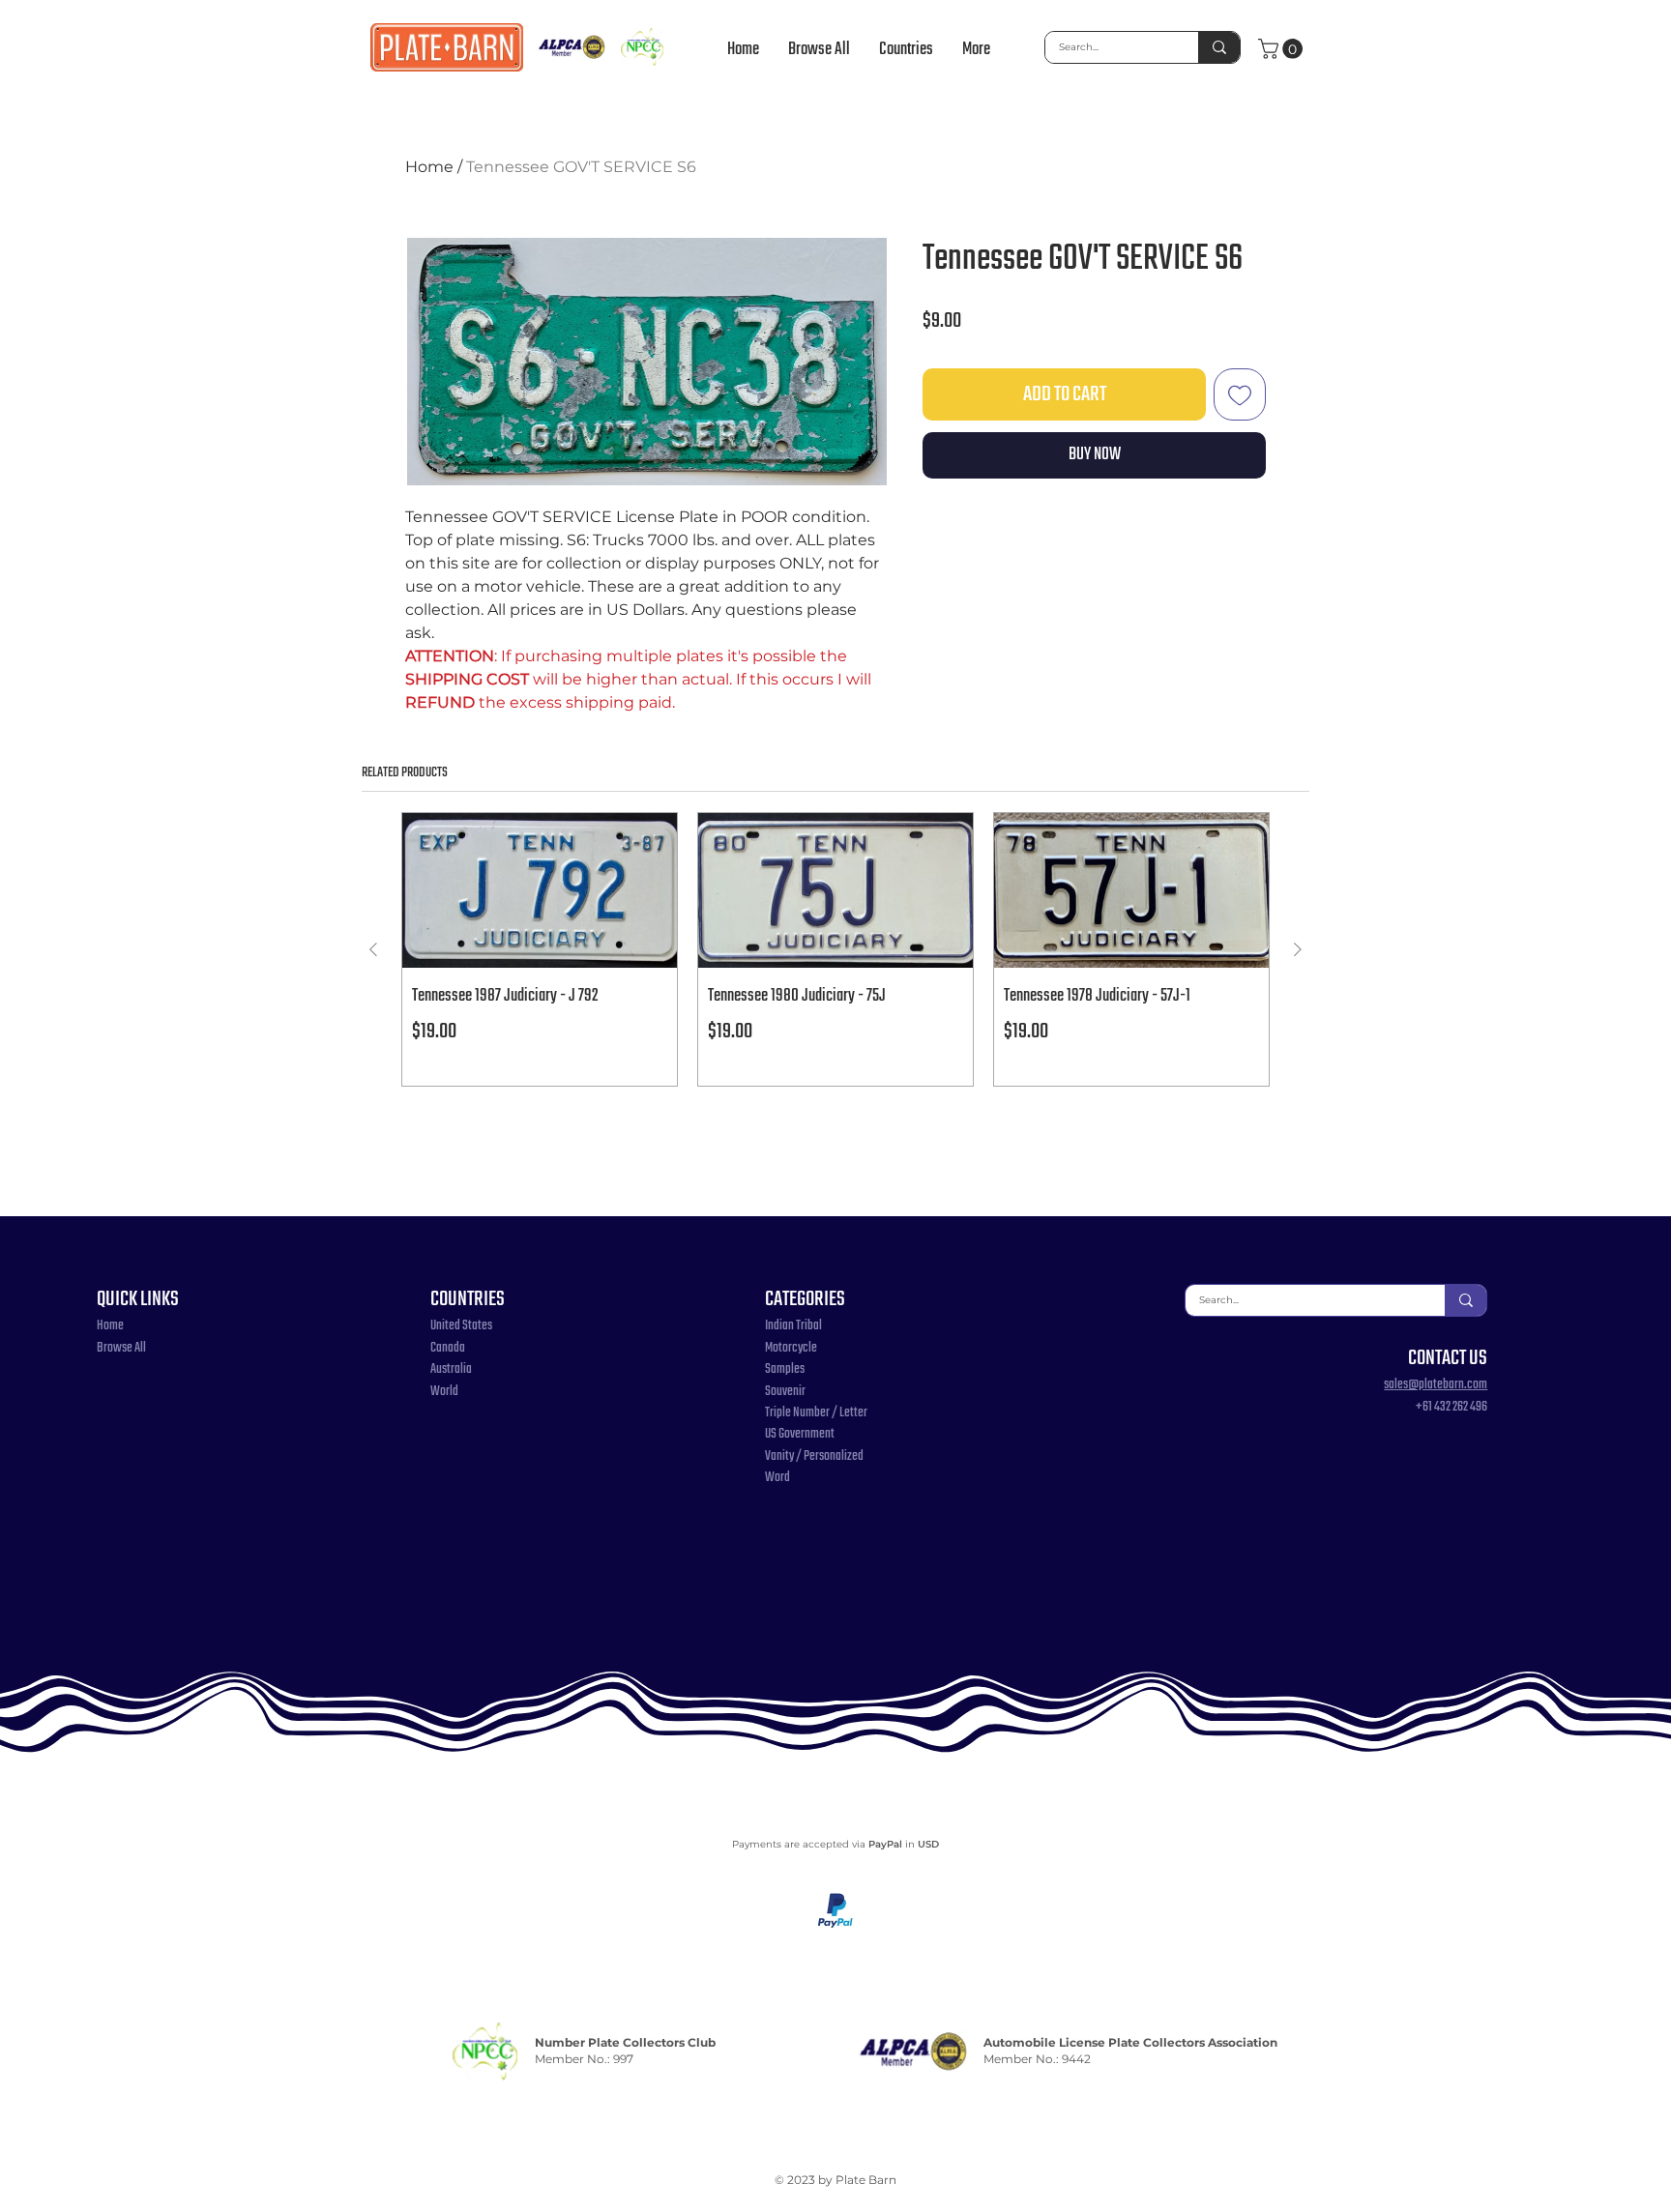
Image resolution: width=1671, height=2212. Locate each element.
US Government (800, 1434)
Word (777, 1478)
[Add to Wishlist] (1240, 394)
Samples (785, 1369)
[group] (835, 949)
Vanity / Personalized (814, 1456)
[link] (1283, 49)
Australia (451, 1369)
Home (429, 167)
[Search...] (1219, 47)
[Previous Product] (373, 949)
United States (461, 1326)
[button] (906, 50)
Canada (448, 1348)
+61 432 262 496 (1451, 1407)
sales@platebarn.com (1436, 1385)
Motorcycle (791, 1348)
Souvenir (785, 1392)
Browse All (121, 1348)
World (444, 1392)
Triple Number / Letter (816, 1413)
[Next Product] (1298, 949)
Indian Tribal (793, 1326)
